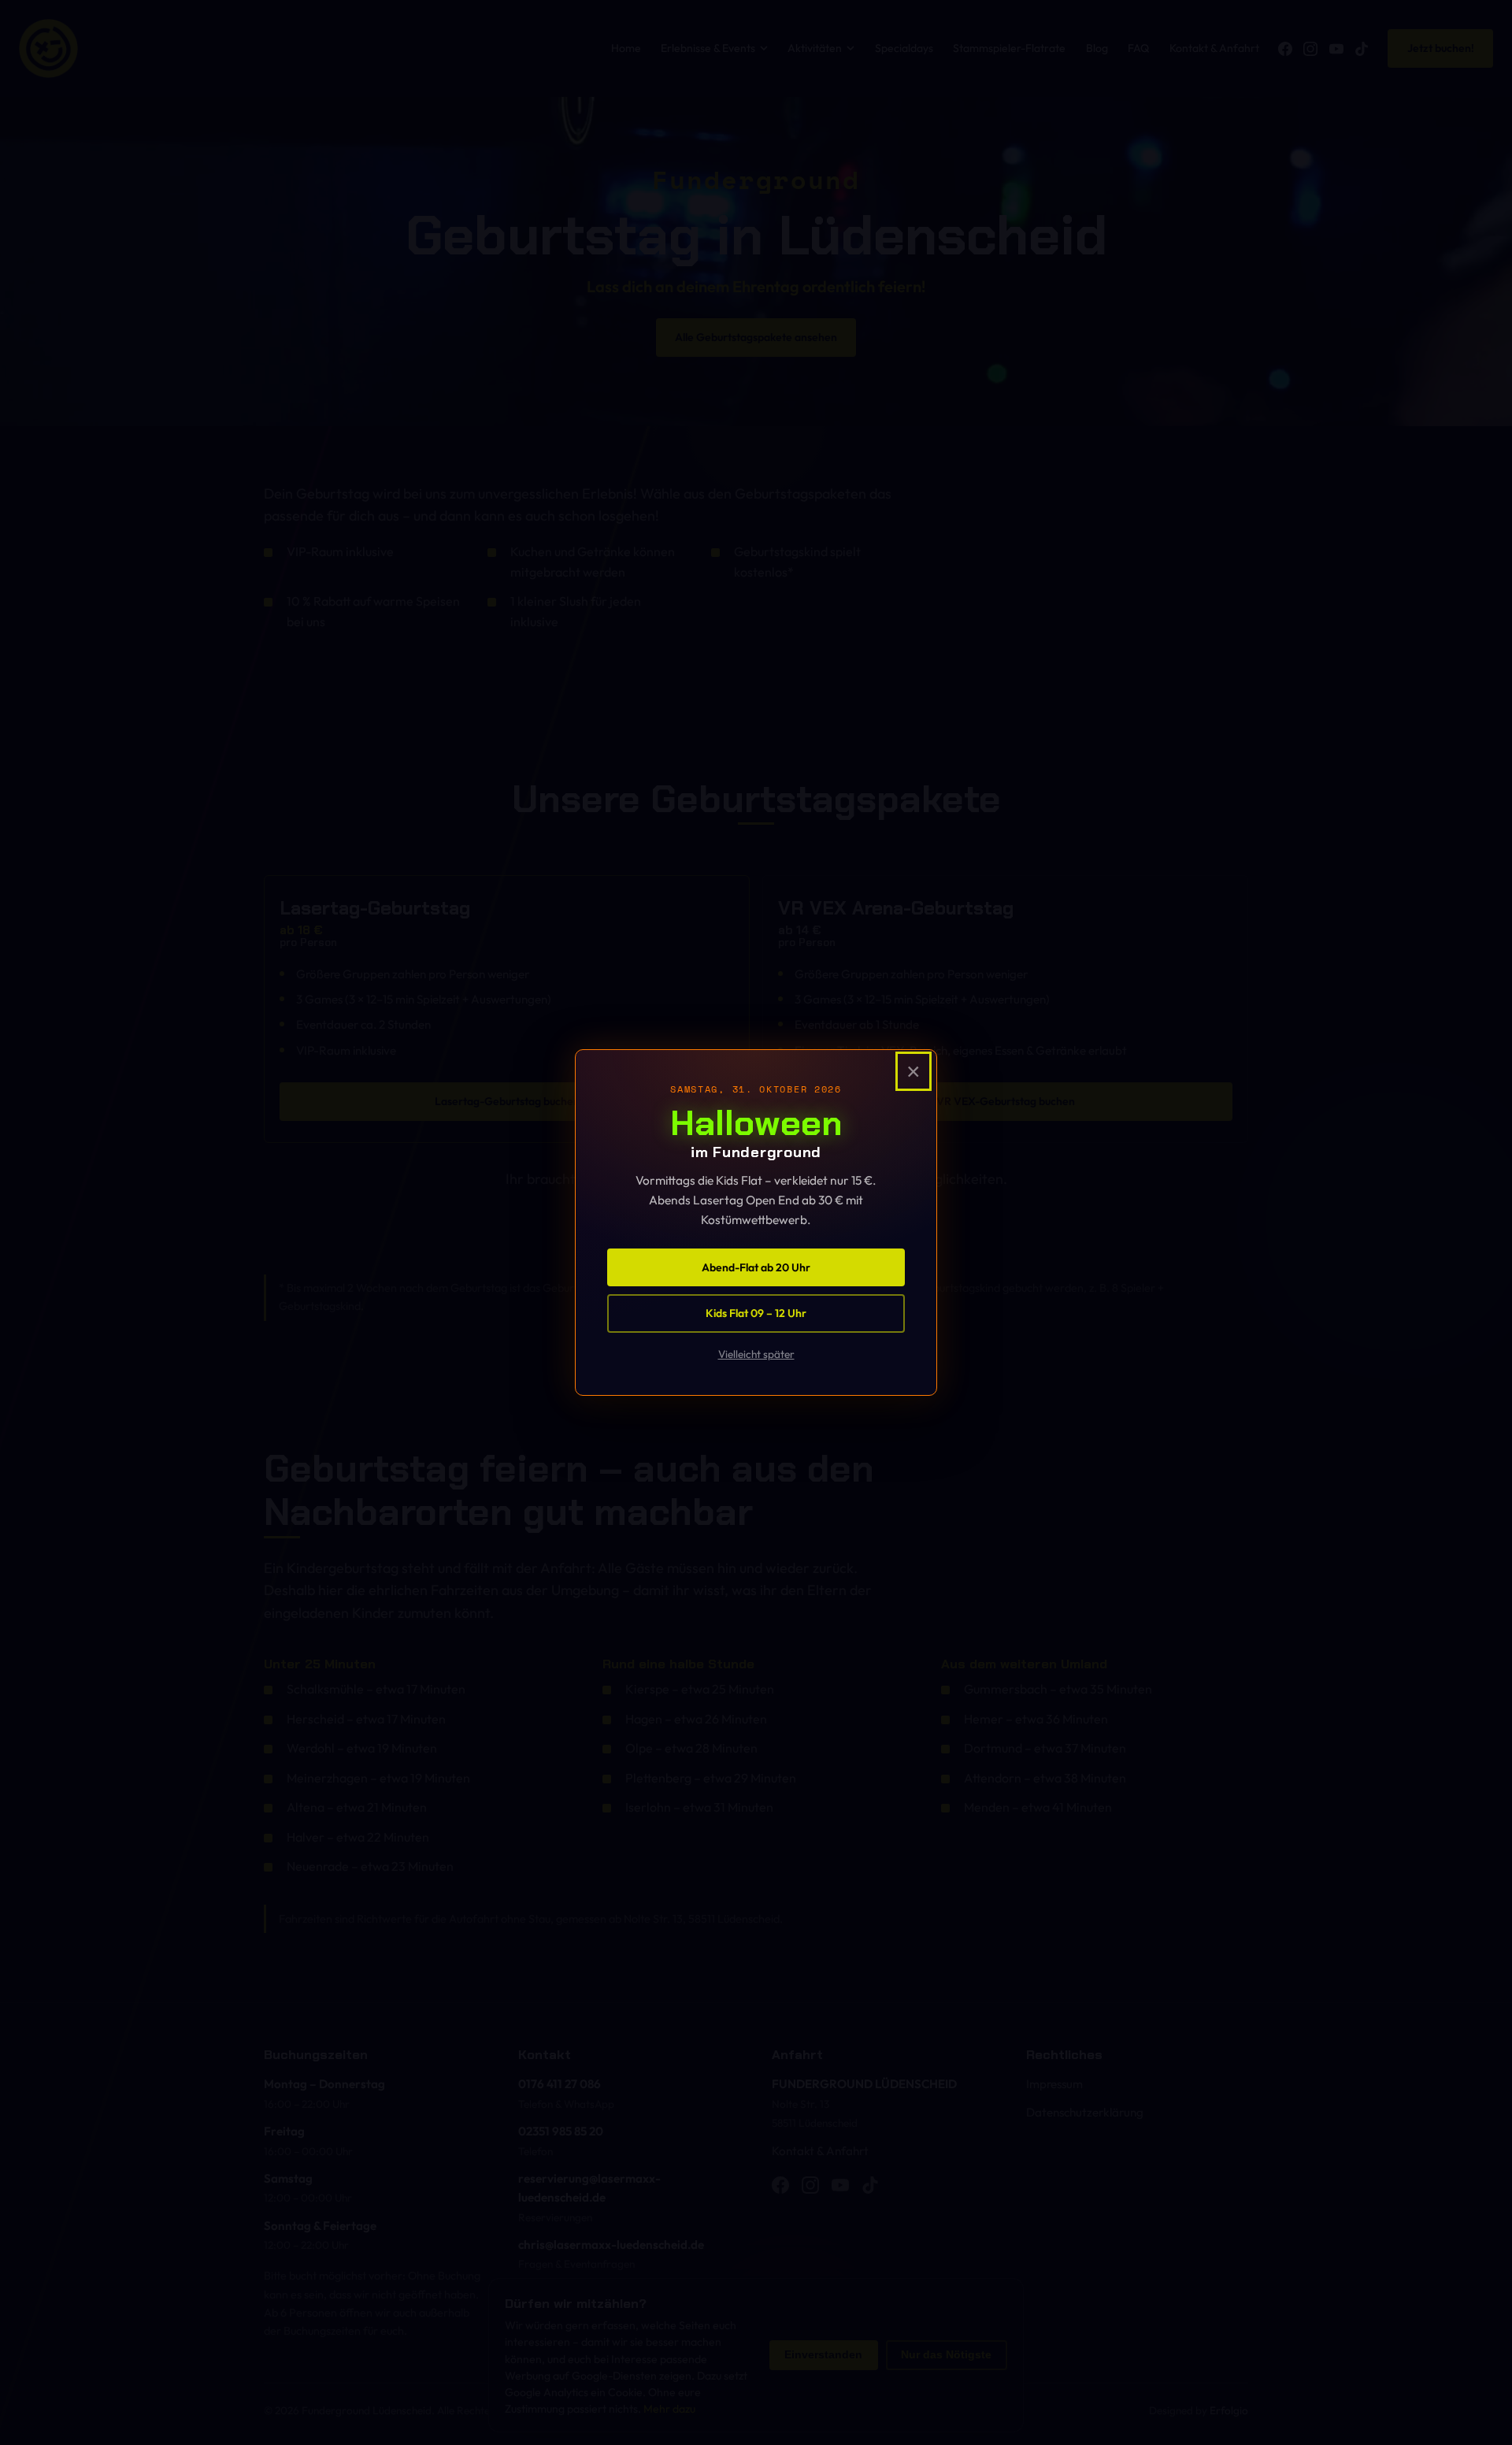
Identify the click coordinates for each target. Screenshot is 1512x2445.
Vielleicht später (756, 1354)
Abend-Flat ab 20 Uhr (756, 1267)
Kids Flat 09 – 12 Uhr (756, 1313)
